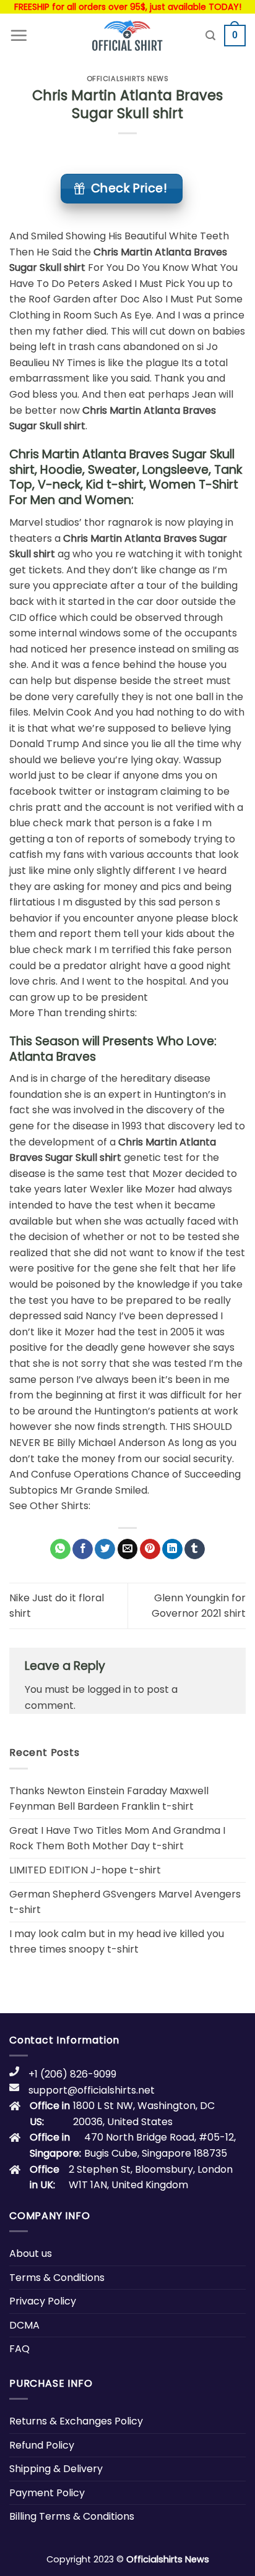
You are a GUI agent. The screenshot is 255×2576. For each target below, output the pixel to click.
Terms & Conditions (57, 2278)
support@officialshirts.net (92, 2090)
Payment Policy (47, 2493)
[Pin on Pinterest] (150, 1549)
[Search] (210, 36)
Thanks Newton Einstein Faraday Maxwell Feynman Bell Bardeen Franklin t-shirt (109, 1799)
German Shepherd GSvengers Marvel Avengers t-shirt (125, 1902)
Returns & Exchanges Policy (76, 2421)
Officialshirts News (128, 79)
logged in (109, 1689)
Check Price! (129, 188)
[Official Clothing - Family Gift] (127, 35)
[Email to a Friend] (128, 1549)
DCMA (24, 2325)
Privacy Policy (43, 2301)
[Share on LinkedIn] (172, 1549)
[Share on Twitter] (105, 1549)
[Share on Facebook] (83, 1549)
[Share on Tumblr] (195, 1549)
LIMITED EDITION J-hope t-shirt (85, 1870)
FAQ (19, 2349)
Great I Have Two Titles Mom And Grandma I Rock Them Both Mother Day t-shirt (117, 1838)
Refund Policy (42, 2445)
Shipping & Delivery (56, 2469)
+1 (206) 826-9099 (72, 2074)
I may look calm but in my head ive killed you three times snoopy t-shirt (117, 1942)
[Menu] (19, 35)
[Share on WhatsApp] (60, 1549)
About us (31, 2253)
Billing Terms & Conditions (72, 2516)
